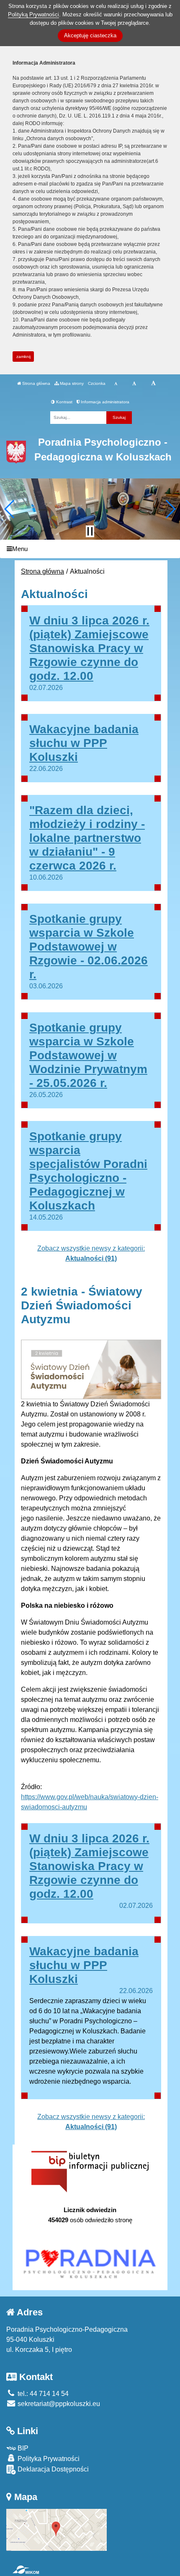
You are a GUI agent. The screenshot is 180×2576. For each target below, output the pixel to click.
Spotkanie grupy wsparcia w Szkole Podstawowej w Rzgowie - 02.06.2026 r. (89, 947)
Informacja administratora (104, 402)
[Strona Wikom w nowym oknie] (26, 2570)
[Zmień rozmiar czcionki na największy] (153, 384)
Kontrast (64, 402)
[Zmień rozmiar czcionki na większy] (134, 384)
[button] (10, 509)
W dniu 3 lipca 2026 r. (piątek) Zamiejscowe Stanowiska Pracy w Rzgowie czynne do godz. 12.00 (89, 648)
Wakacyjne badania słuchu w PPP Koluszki (84, 743)
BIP (22, 2448)
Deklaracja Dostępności (52, 2469)
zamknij (23, 357)
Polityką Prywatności (33, 14)
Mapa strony (71, 383)
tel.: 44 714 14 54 (42, 2394)
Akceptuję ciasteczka (90, 35)
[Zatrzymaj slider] (90, 531)
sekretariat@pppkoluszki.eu (58, 2404)
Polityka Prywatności (48, 2459)
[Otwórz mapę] (57, 2529)
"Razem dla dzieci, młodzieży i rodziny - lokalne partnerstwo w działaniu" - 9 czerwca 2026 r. (87, 838)
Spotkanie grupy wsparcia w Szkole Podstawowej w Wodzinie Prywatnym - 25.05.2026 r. (88, 1055)
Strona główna (36, 383)
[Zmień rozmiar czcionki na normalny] (116, 384)
